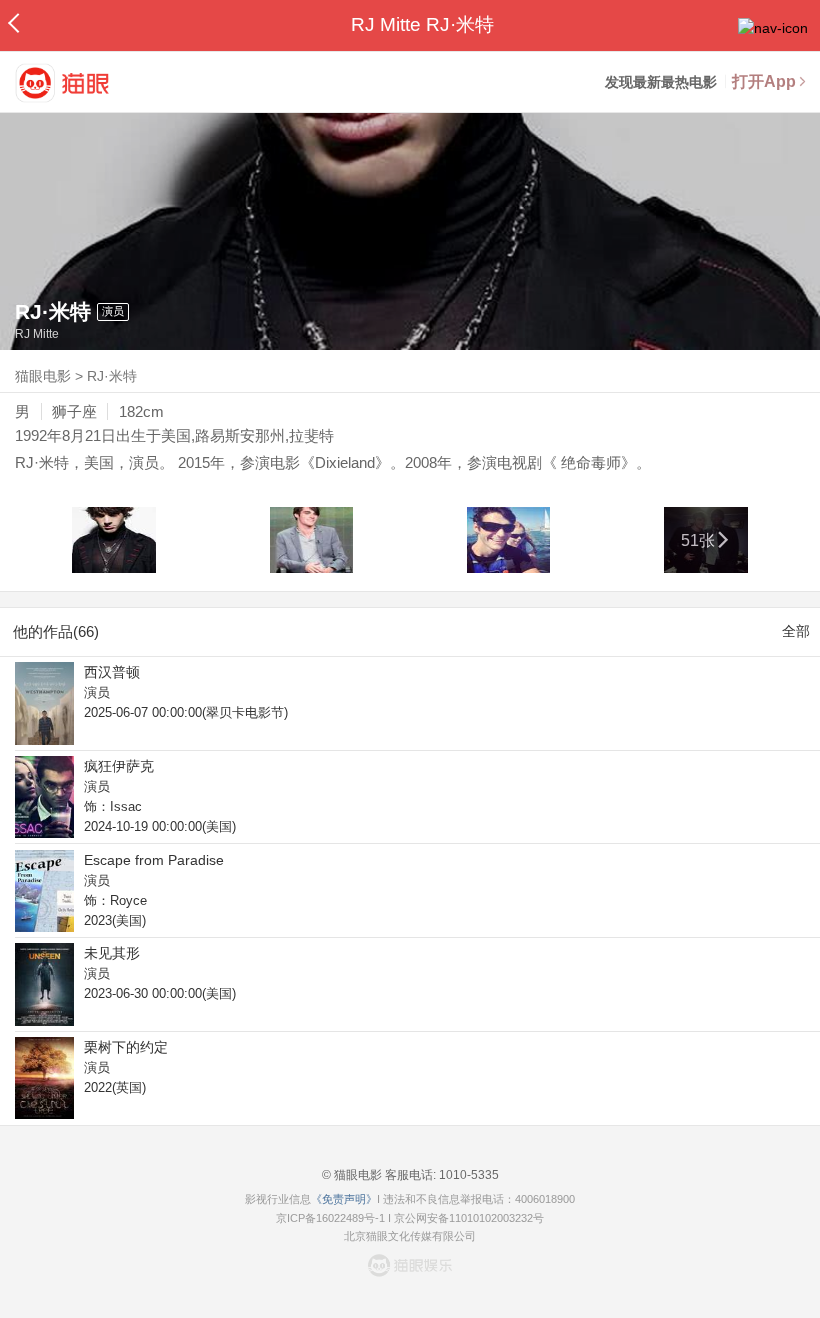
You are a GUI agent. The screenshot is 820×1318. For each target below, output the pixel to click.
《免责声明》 (344, 1199)
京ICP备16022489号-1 (330, 1218)
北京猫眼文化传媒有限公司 (410, 1236)
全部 (796, 631)
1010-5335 (467, 1175)
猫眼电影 (43, 376)
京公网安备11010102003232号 (469, 1218)
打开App (764, 81)
